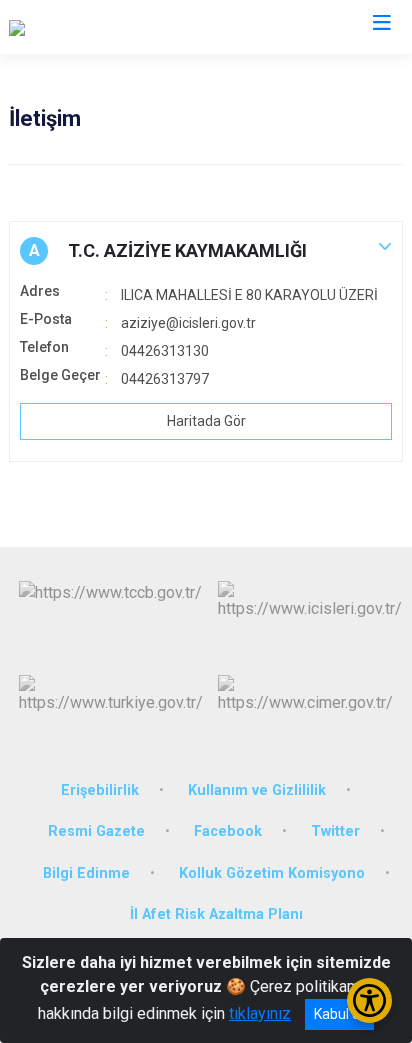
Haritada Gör (206, 421)
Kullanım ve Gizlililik (257, 790)
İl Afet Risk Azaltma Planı (216, 914)
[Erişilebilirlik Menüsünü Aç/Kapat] (369, 1000)
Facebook (228, 831)
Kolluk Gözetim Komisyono (272, 873)
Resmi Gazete (96, 831)
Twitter (335, 831)
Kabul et (339, 1014)
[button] (206, 251)
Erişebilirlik (100, 790)
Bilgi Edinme (86, 873)
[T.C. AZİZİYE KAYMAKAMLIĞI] (110, 27)
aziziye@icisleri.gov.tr (188, 323)
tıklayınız (260, 1013)
